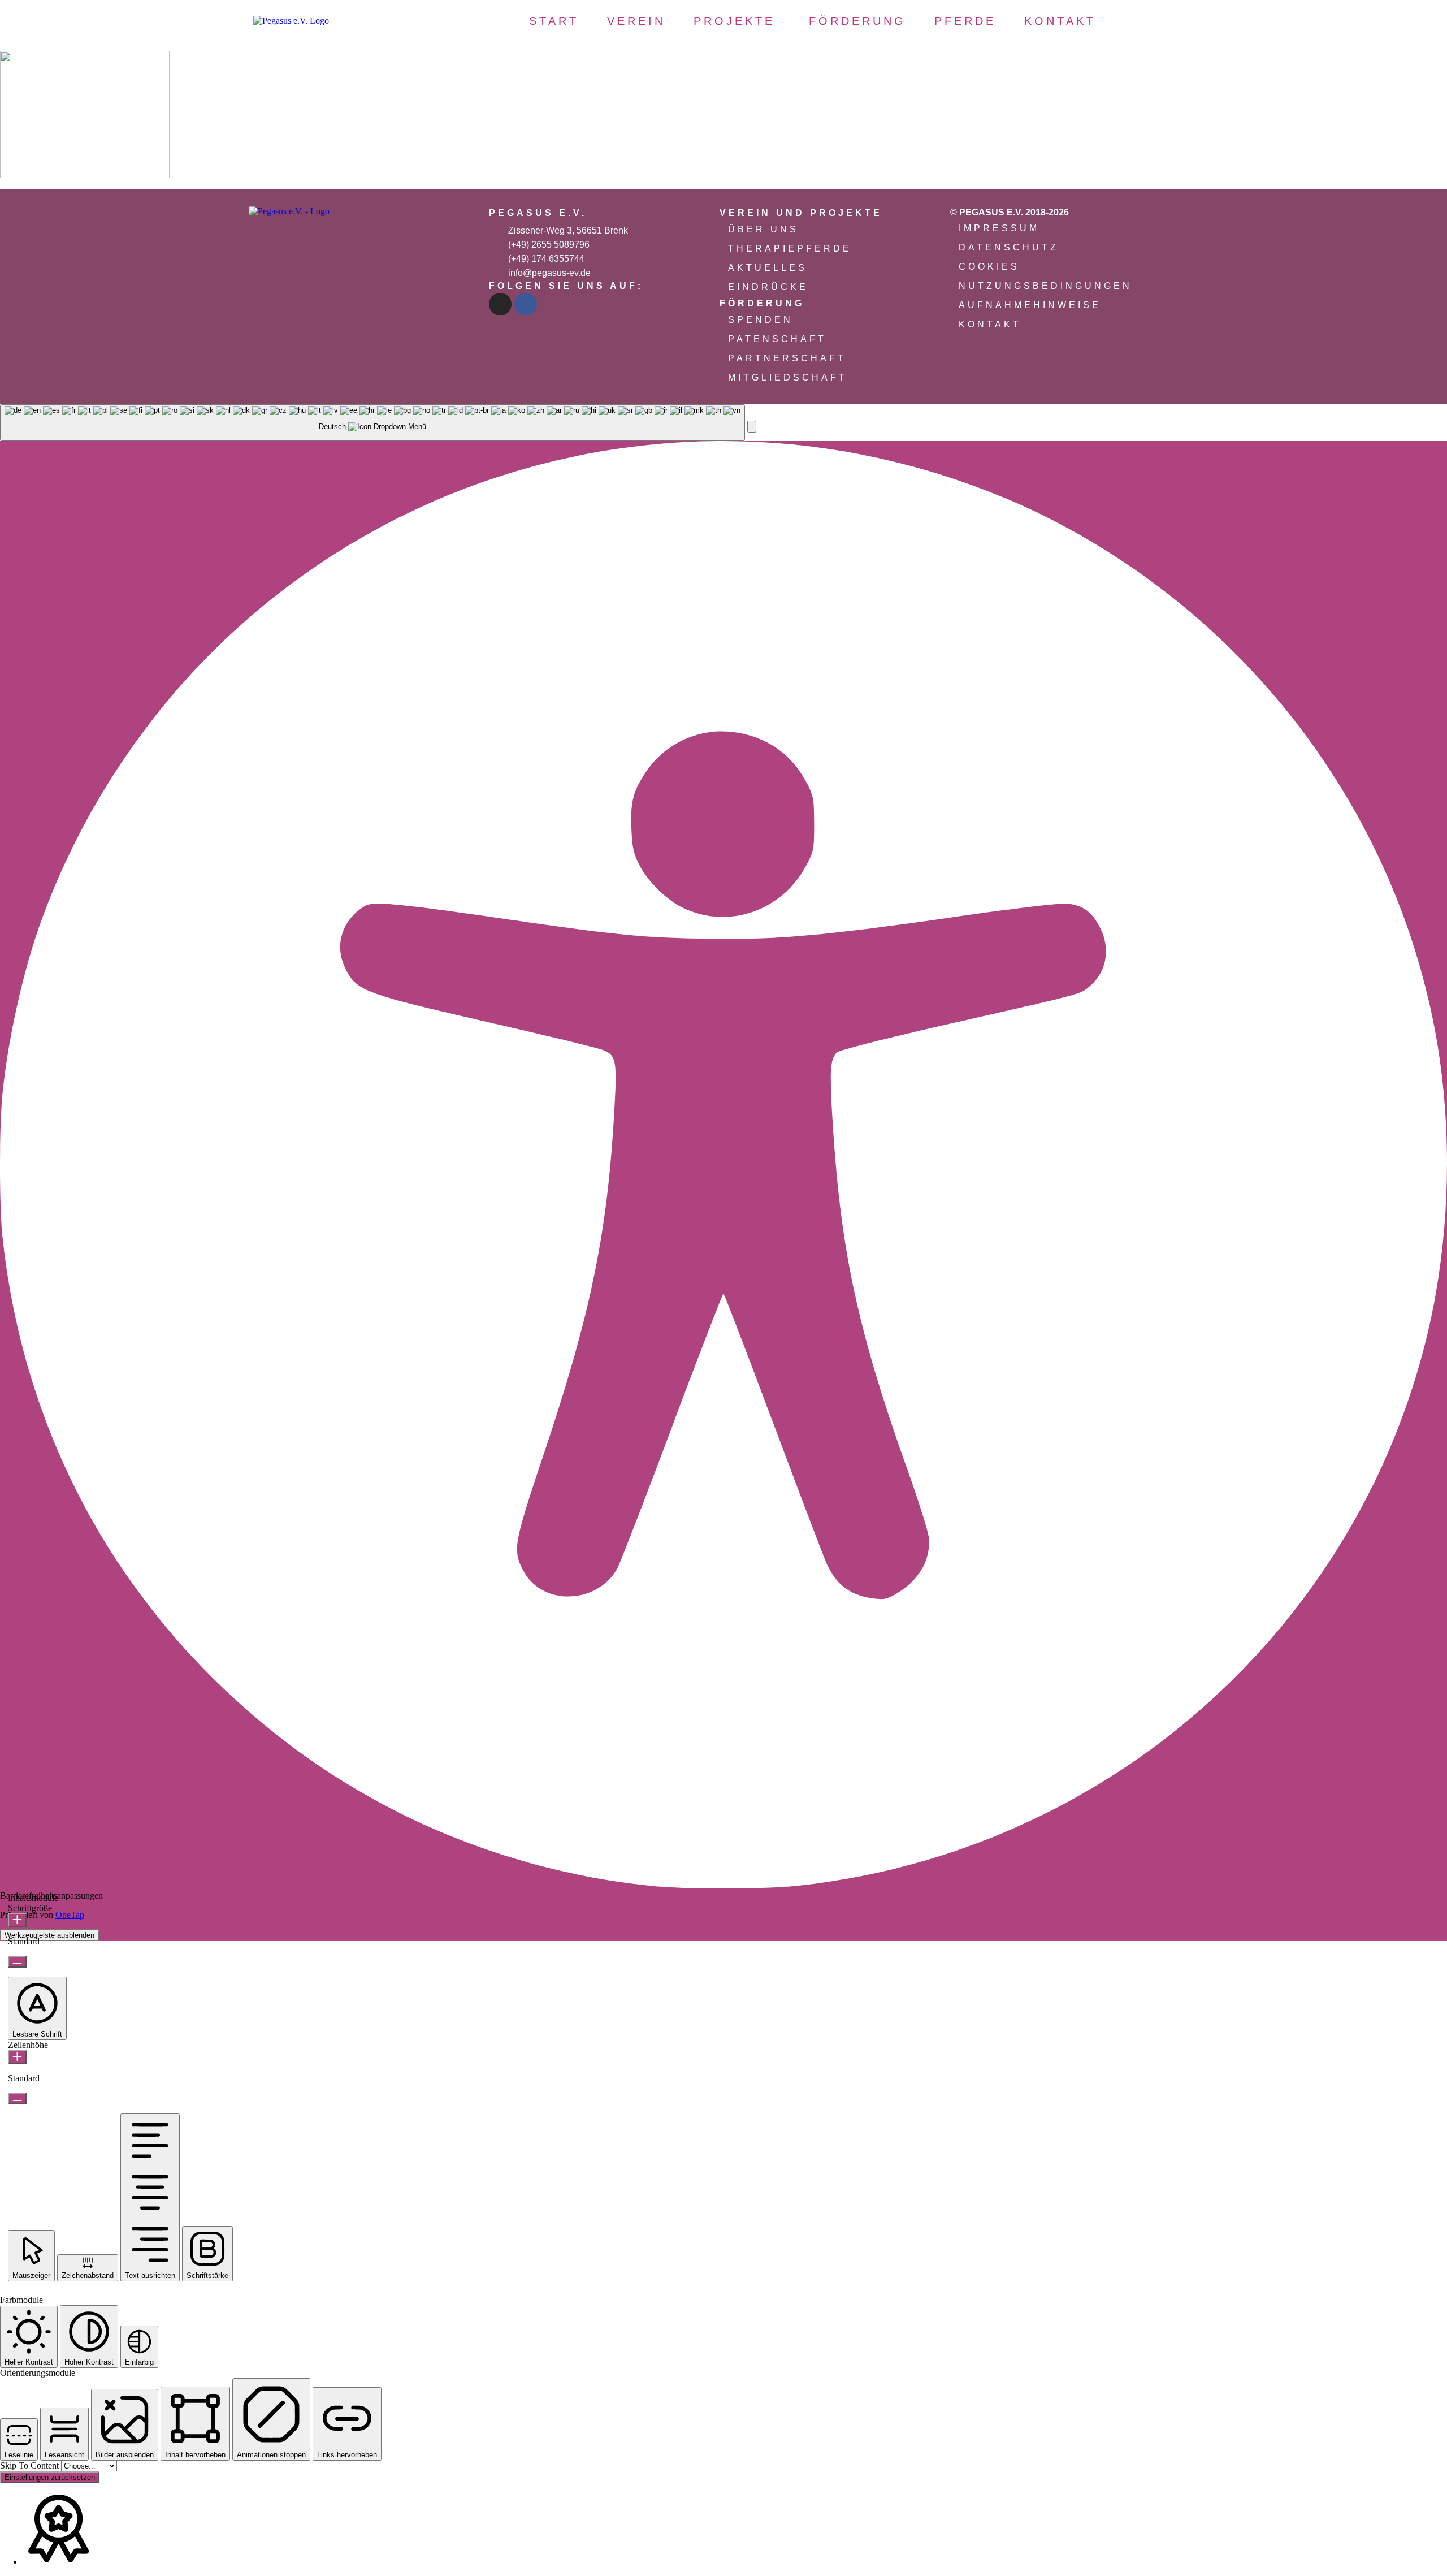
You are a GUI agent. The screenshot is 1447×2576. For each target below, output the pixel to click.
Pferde (965, 21)
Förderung (857, 21)
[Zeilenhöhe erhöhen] (17, 2057)
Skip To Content (31, 2465)
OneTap (70, 1915)
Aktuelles (768, 268)
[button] (737, 21)
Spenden (761, 320)
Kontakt (1060, 21)
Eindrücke (768, 287)
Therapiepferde (790, 248)
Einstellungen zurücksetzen (50, 2477)
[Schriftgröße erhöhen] (17, 1920)
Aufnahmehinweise (1030, 305)
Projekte (734, 21)
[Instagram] (500, 304)
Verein (636, 21)
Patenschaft (777, 339)
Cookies (989, 267)
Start (554, 21)
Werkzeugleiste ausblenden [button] (49, 1935)
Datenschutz (1009, 247)
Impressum (999, 228)
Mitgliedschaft (788, 377)
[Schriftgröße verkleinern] (17, 1962)
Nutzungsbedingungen (1045, 286)
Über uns (763, 229)
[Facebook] (526, 304)
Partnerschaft (787, 358)
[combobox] (372, 423)
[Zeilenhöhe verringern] (17, 2099)
